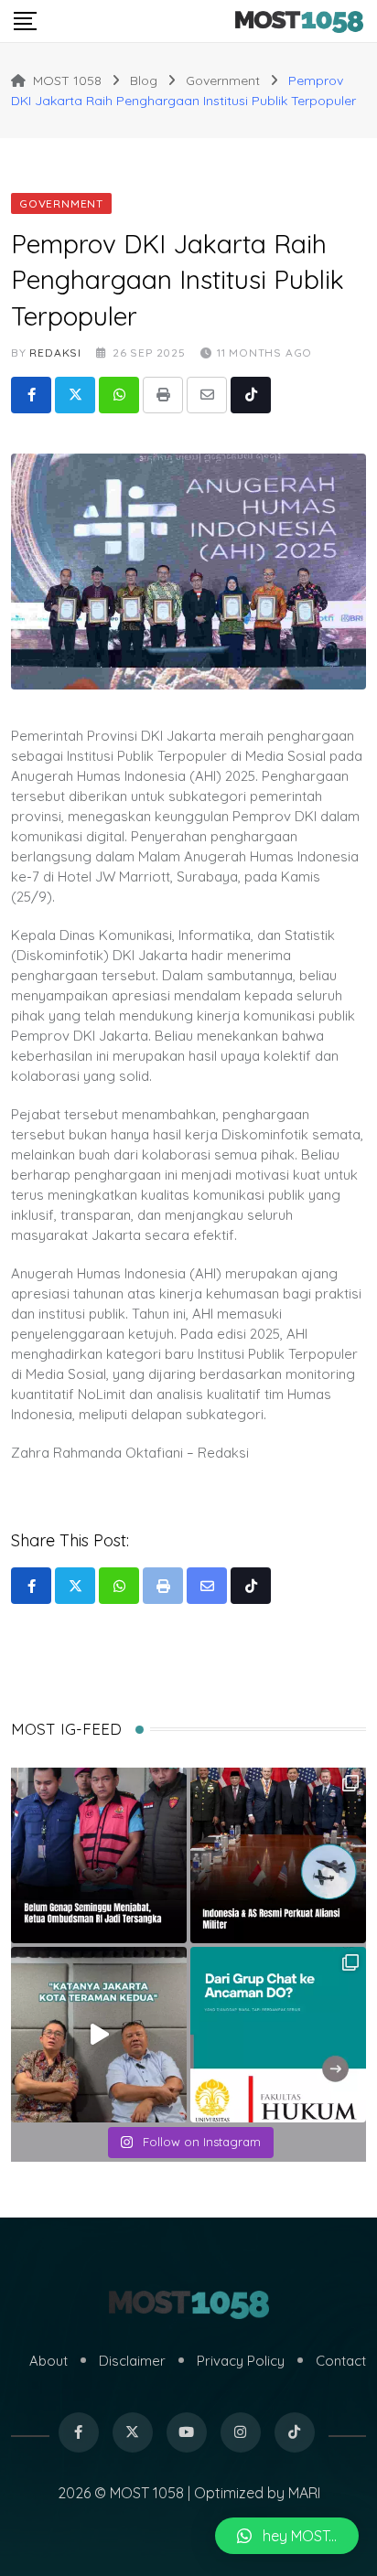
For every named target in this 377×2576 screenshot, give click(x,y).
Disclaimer (132, 2361)
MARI (304, 2493)
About (48, 2361)
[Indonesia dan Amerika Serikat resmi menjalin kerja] (278, 1855)
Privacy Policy (241, 2361)
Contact (341, 2361)
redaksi (55, 353)
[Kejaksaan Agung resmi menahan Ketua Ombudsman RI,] (99, 1855)
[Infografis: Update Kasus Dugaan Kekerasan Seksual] (278, 2035)
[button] (287, 2536)
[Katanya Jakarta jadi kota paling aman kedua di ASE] (99, 2035)
